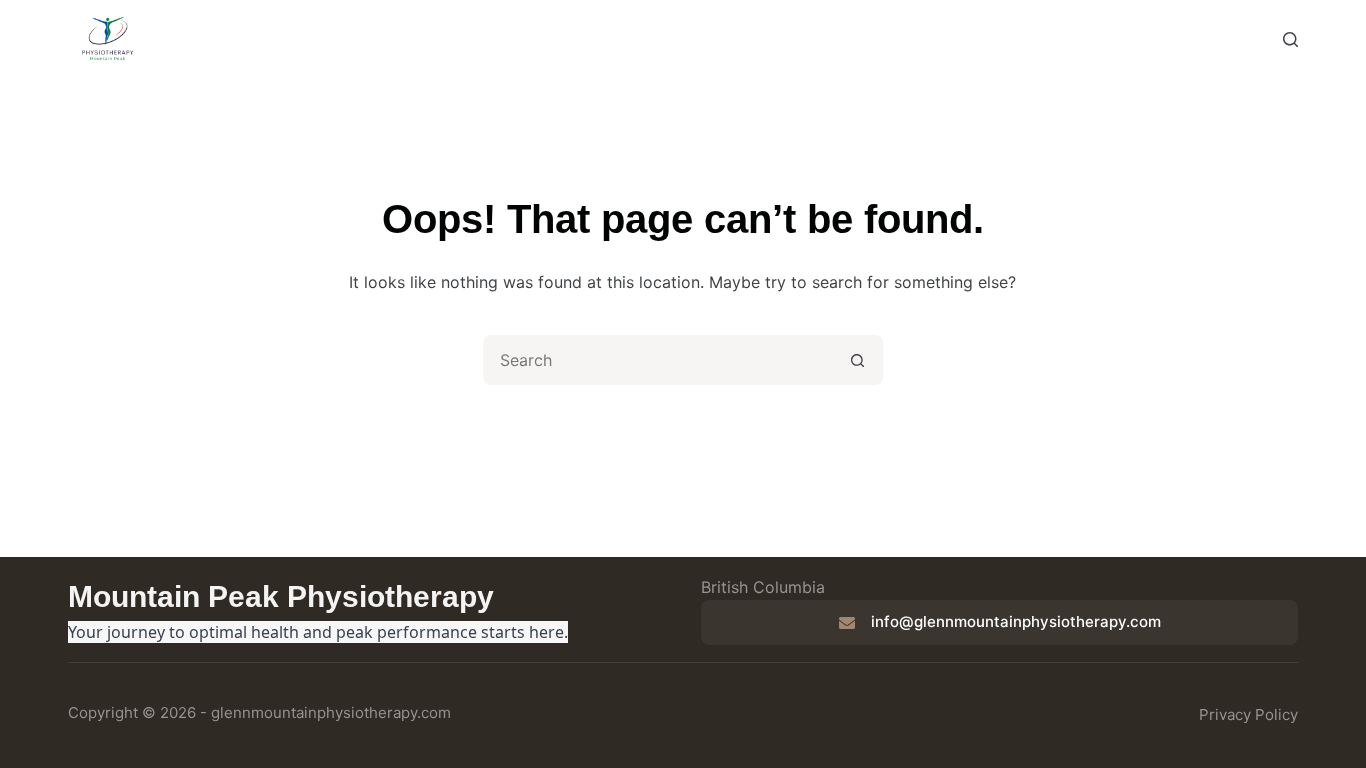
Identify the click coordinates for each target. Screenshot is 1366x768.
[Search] (1290, 39)
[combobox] (660, 360)
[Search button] (858, 360)
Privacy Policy (1248, 714)
